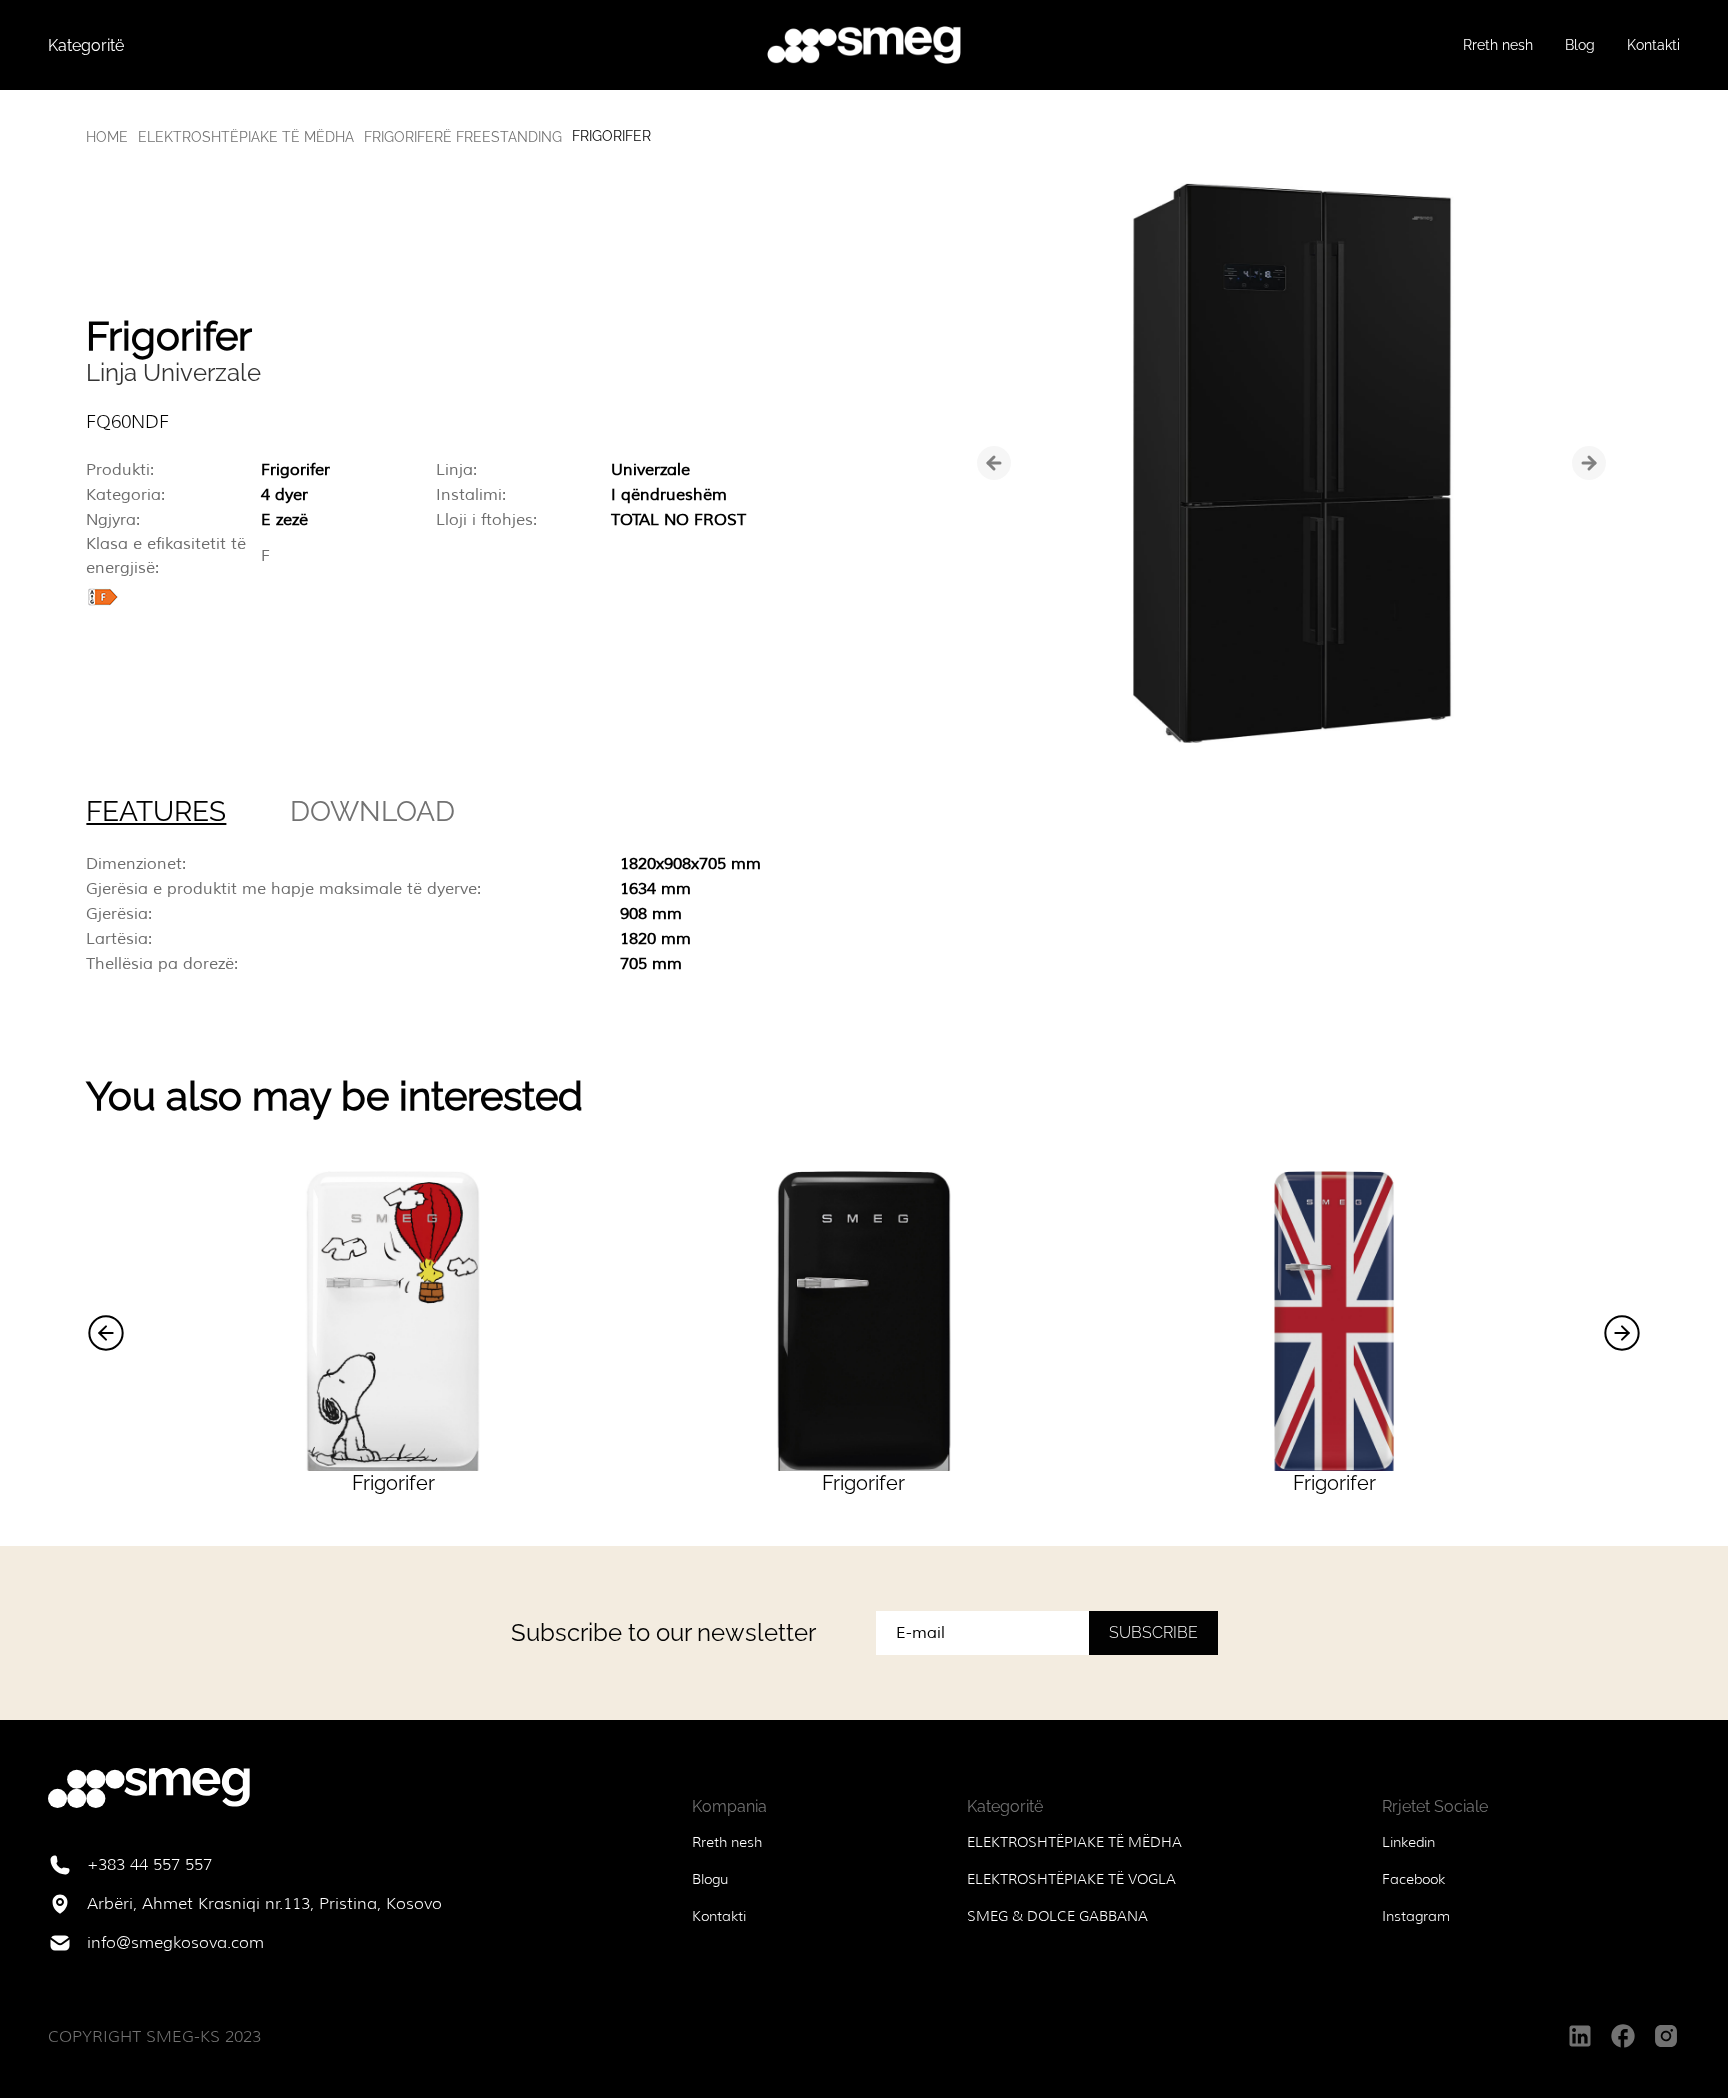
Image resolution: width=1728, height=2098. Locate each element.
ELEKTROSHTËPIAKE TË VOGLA (1071, 1879)
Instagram (1416, 1916)
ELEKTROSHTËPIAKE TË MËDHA (246, 137)
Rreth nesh (1498, 45)
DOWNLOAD (372, 811)
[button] (106, 1333)
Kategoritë (86, 45)
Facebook (1413, 1879)
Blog (1580, 45)
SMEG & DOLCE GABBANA (1057, 1916)
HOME (107, 137)
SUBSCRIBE (1153, 1632)
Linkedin (1408, 1842)
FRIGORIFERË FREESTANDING (463, 137)
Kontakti (1653, 45)
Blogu (710, 1879)
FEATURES (156, 811)
